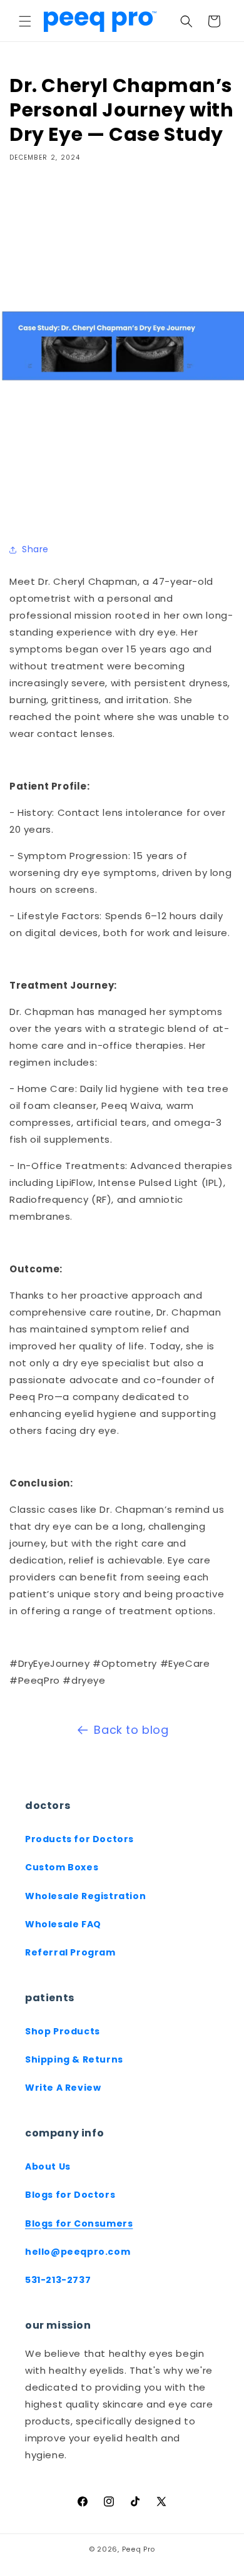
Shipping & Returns (74, 2059)
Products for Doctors (79, 1839)
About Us (48, 2166)
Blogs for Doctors (70, 2195)
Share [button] (35, 549)
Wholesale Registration (85, 1896)
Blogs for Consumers (79, 2223)
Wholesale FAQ (63, 1924)
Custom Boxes (62, 1867)
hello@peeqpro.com (78, 2252)
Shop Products (63, 2031)
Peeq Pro (139, 2549)
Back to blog (131, 1730)
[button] (25, 21)
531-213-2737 (58, 2280)
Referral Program (70, 1952)
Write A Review (63, 2088)
